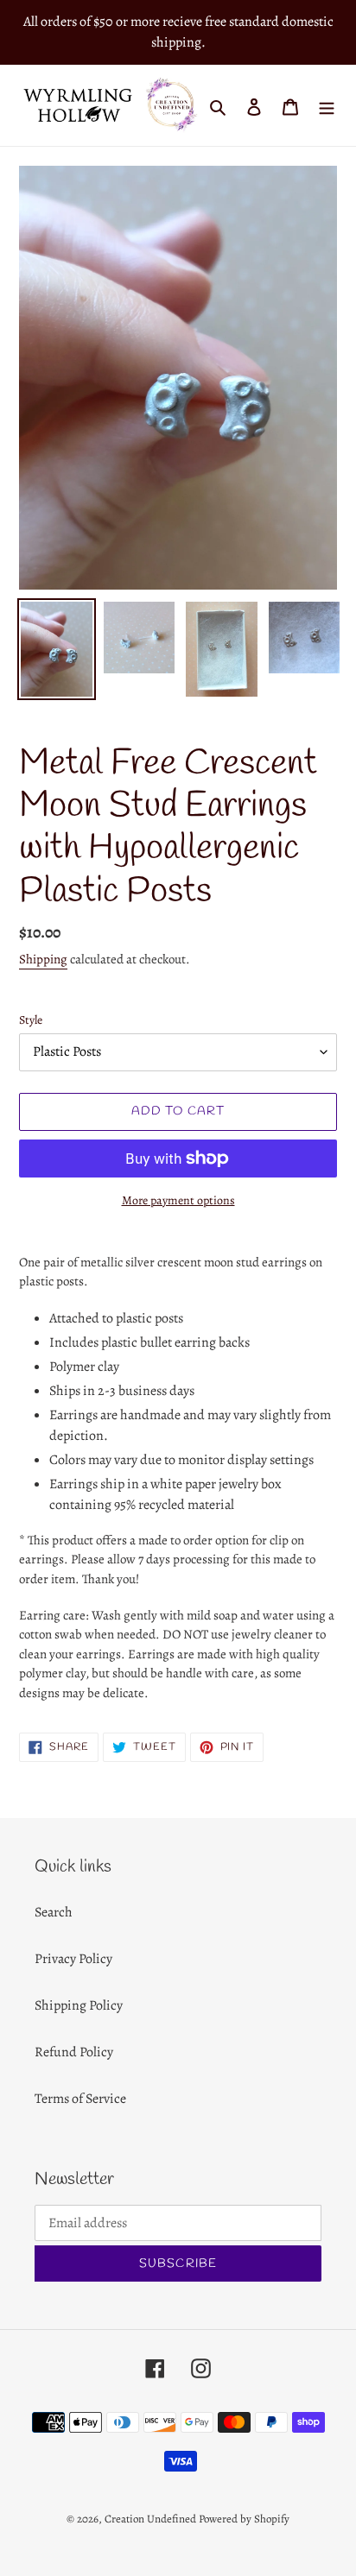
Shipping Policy (79, 2005)
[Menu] (327, 105)
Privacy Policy (73, 1959)
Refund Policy (74, 2052)
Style (31, 1020)
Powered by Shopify (244, 2519)
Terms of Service (80, 2099)
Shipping (43, 959)
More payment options (178, 1200)
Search (54, 1912)
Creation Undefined (150, 2519)
